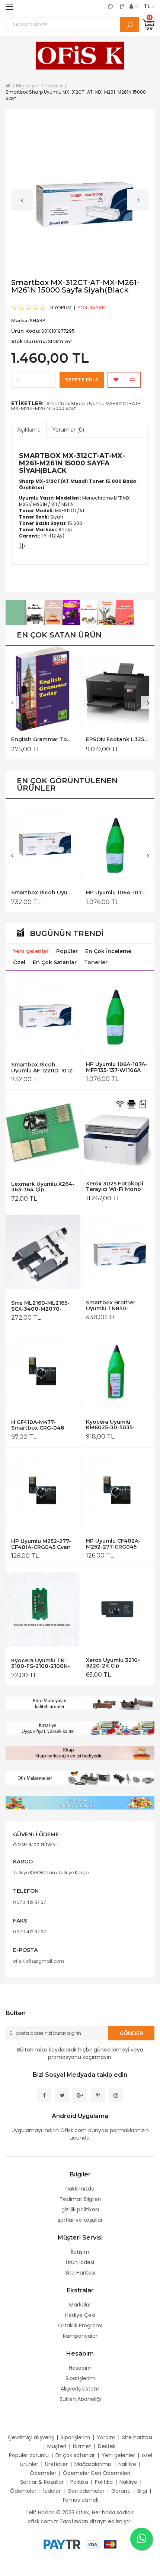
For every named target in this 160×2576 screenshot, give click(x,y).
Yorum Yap (91, 308)
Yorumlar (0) (68, 430)
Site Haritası (80, 2273)
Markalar (80, 2305)
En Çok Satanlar (55, 962)
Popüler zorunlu (29, 2455)
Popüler (67, 951)
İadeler (52, 2491)
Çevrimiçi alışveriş (31, 2437)
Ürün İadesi (80, 2262)
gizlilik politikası (80, 2209)
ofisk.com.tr (43, 2521)
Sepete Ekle (82, 380)
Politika (79, 2482)
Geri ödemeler (86, 2491)
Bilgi (142, 2491)
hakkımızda (80, 2189)
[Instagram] (116, 2095)
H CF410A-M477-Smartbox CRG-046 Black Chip (38, 1425)
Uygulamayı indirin (35, 2130)
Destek (107, 2446)
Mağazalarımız (93, 2464)
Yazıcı (47, 498)
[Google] (80, 2095)
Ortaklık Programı (80, 2325)
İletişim (80, 2252)
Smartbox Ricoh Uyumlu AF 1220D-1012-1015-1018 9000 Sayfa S (43, 893)
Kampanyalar (80, 2336)
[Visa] (92, 2544)
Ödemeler (43, 2473)
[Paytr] (62, 2544)
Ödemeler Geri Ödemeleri (97, 2473)
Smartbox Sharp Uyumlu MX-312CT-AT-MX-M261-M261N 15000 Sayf (76, 406)
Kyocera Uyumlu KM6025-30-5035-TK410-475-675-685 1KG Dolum (112, 1425)
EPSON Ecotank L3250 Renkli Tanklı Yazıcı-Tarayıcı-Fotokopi (117, 740)
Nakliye (127, 2464)
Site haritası (137, 2437)
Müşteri (57, 2446)
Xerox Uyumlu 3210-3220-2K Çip (113, 1663)
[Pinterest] (98, 2095)
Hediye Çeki (80, 2315)
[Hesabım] (134, 6)
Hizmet (82, 2446)
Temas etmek (80, 2500)
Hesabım (80, 2368)
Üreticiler (56, 2464)
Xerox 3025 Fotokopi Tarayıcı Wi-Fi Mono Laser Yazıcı (115, 1186)
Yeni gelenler (31, 951)
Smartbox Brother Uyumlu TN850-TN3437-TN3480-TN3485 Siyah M (111, 1305)
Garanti (121, 2491)
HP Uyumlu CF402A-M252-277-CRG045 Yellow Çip (113, 1544)
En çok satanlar (75, 2455)
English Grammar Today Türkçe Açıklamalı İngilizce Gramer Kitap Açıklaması (43, 740)
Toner (97, 481)
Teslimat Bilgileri (80, 2199)
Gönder (131, 2033)
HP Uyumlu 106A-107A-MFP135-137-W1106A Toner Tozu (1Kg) (117, 893)
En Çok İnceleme (108, 951)
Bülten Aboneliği (80, 2399)
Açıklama (29, 430)
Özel (19, 962)
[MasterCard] (110, 2544)
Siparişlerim (80, 2378)
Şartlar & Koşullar (42, 2482)
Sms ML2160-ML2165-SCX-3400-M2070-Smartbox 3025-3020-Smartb (41, 1306)
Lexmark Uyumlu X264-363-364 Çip (43, 1187)
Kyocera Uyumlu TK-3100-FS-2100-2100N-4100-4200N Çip (41, 1663)
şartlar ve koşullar (80, 2220)
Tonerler (96, 962)
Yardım (106, 2437)
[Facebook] (44, 2095)
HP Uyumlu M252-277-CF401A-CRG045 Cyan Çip (41, 1544)
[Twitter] (62, 2095)
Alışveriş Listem (80, 2389)
